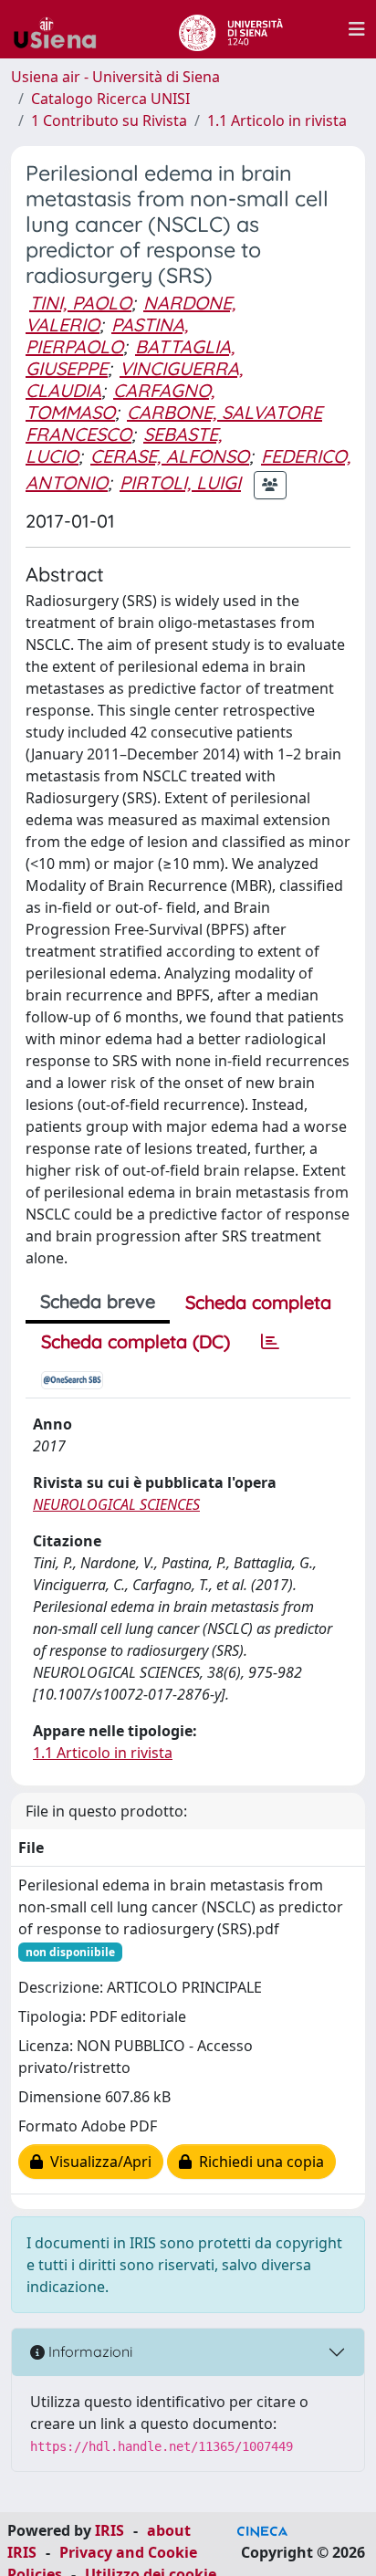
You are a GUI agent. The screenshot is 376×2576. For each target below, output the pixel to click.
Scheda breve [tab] (98, 1301)
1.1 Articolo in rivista (277, 120)
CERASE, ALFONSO (170, 456)
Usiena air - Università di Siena (115, 77)
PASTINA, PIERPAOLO (107, 335)
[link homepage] (62, 29)
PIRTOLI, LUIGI (180, 482)
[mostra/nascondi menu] (357, 29)
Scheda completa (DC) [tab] (136, 1341)
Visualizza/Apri (97, 2162)
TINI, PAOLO (80, 303)
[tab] (270, 1342)
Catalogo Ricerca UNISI (110, 99)
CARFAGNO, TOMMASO (120, 401)
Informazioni (89, 2351)
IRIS (110, 2530)
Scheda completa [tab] (258, 1302)
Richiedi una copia (258, 2162)
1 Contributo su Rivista (109, 120)
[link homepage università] (230, 29)
